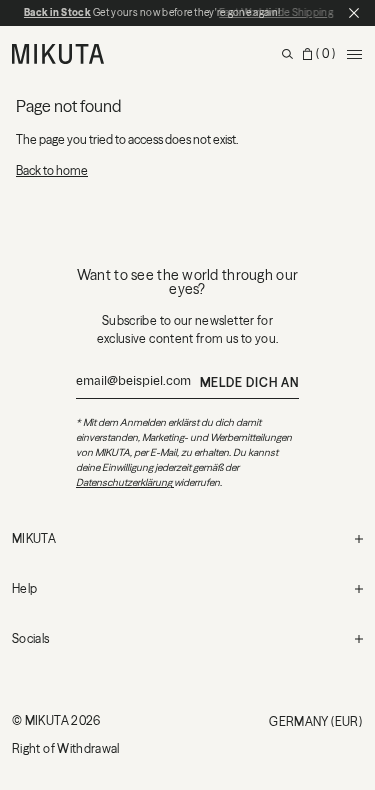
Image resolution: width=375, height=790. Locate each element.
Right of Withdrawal (66, 748)
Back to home (52, 170)
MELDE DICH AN (249, 382)
